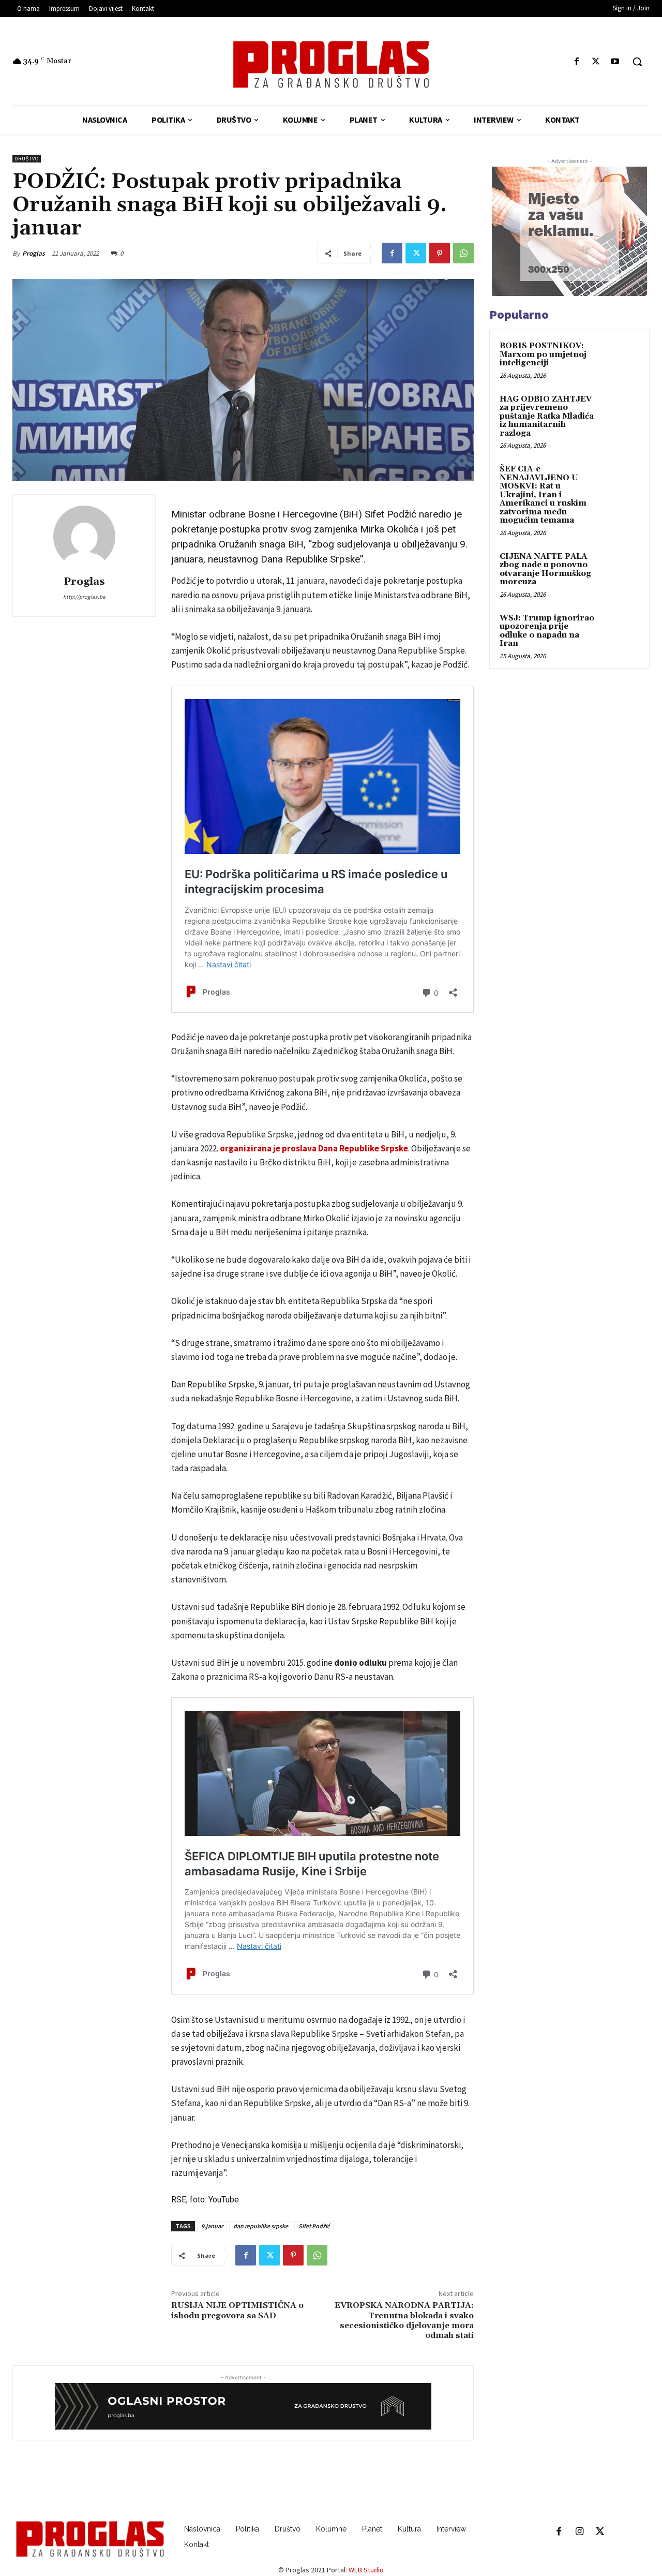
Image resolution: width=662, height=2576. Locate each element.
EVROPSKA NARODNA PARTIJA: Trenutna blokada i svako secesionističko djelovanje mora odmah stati (404, 2320)
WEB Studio (366, 2570)
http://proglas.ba (84, 597)
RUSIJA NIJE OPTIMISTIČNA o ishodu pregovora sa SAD (237, 2310)
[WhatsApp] (463, 253)
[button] (637, 62)
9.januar (212, 2226)
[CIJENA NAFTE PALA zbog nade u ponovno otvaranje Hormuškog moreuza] (621, 569)
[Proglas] (331, 64)
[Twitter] (596, 62)
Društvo (27, 159)
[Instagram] (579, 2532)
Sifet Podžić (314, 2226)
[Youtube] (615, 62)
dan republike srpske (261, 2226)
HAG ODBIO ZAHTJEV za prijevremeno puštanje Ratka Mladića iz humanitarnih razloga (547, 416)
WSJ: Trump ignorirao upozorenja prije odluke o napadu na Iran (547, 631)
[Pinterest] (440, 253)
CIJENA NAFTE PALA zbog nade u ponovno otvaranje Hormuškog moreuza (545, 569)
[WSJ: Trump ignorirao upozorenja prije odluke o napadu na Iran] (621, 630)
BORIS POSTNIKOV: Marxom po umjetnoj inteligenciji (543, 354)
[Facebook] (576, 62)
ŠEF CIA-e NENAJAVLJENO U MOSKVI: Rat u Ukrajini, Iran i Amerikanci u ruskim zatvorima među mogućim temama (543, 495)
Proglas (34, 253)
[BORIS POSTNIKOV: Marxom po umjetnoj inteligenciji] (621, 358)
